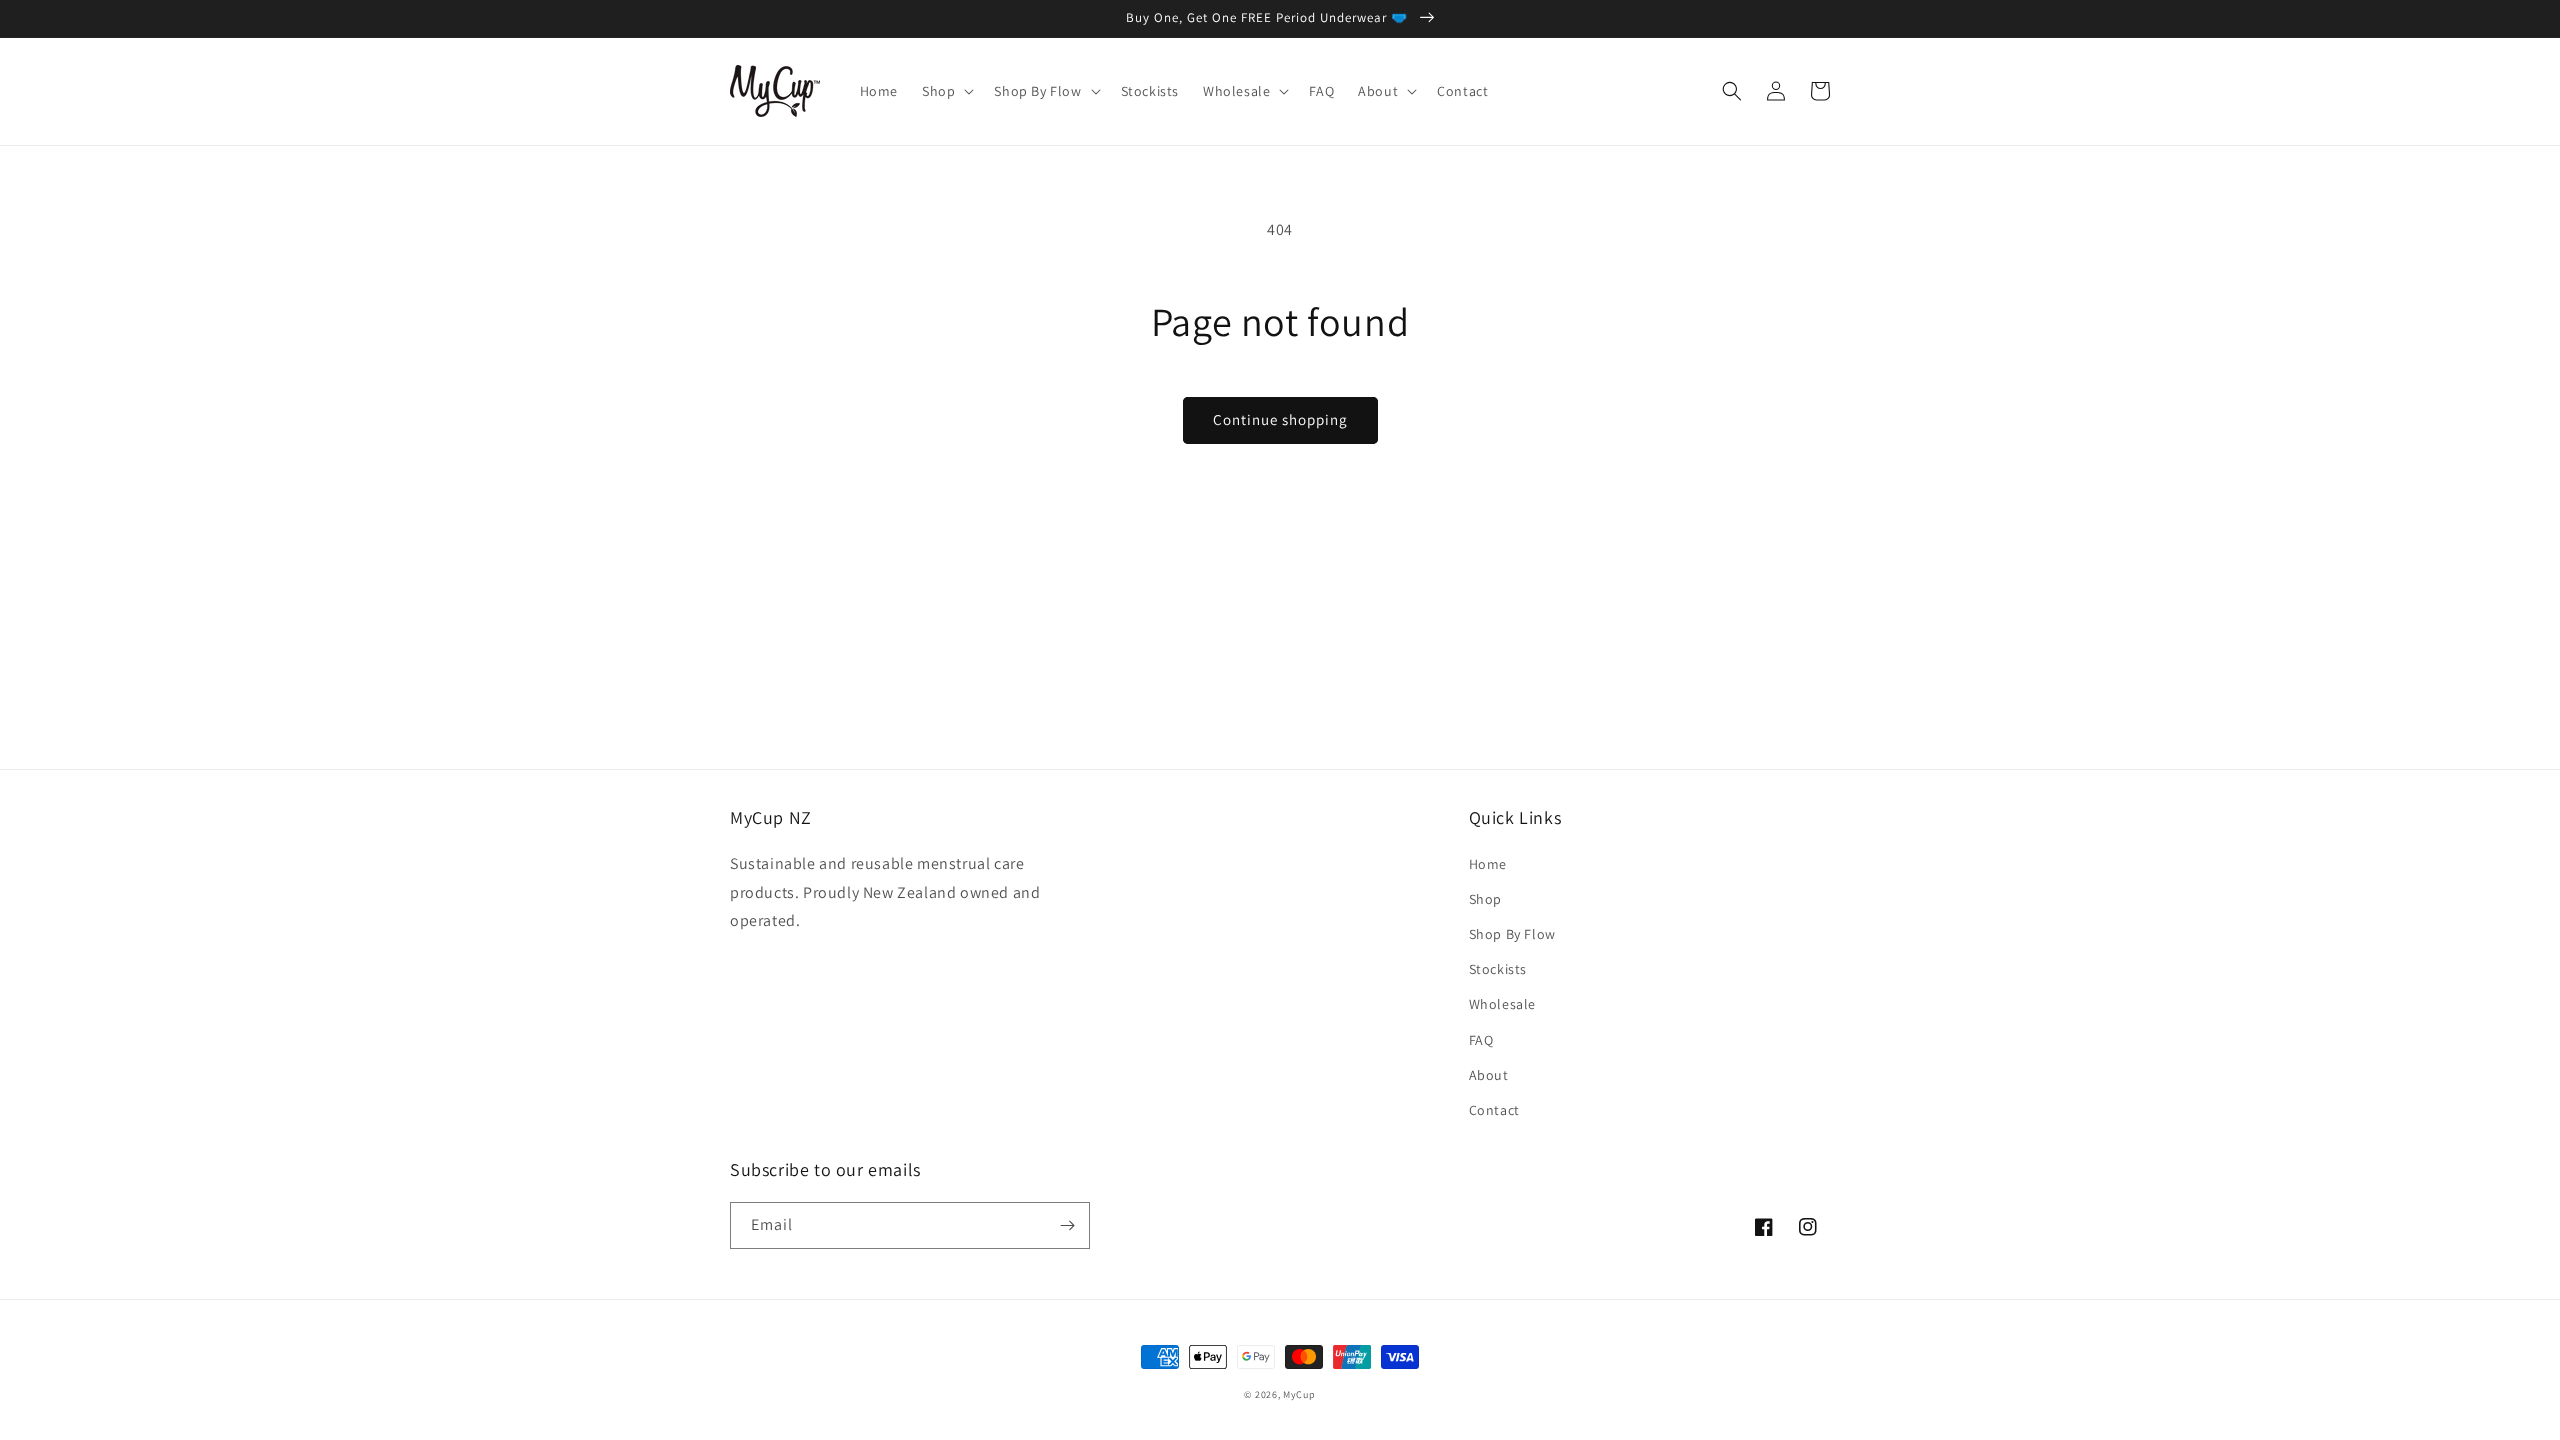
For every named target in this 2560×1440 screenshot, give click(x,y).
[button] (946, 91)
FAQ (1481, 1040)
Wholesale (1502, 1004)
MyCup (1299, 1394)
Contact (1494, 1110)
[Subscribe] (1067, 1225)
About (1489, 1075)
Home (1488, 864)
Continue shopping (1280, 419)
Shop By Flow (1512, 934)
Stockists (1498, 969)
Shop (1485, 899)
